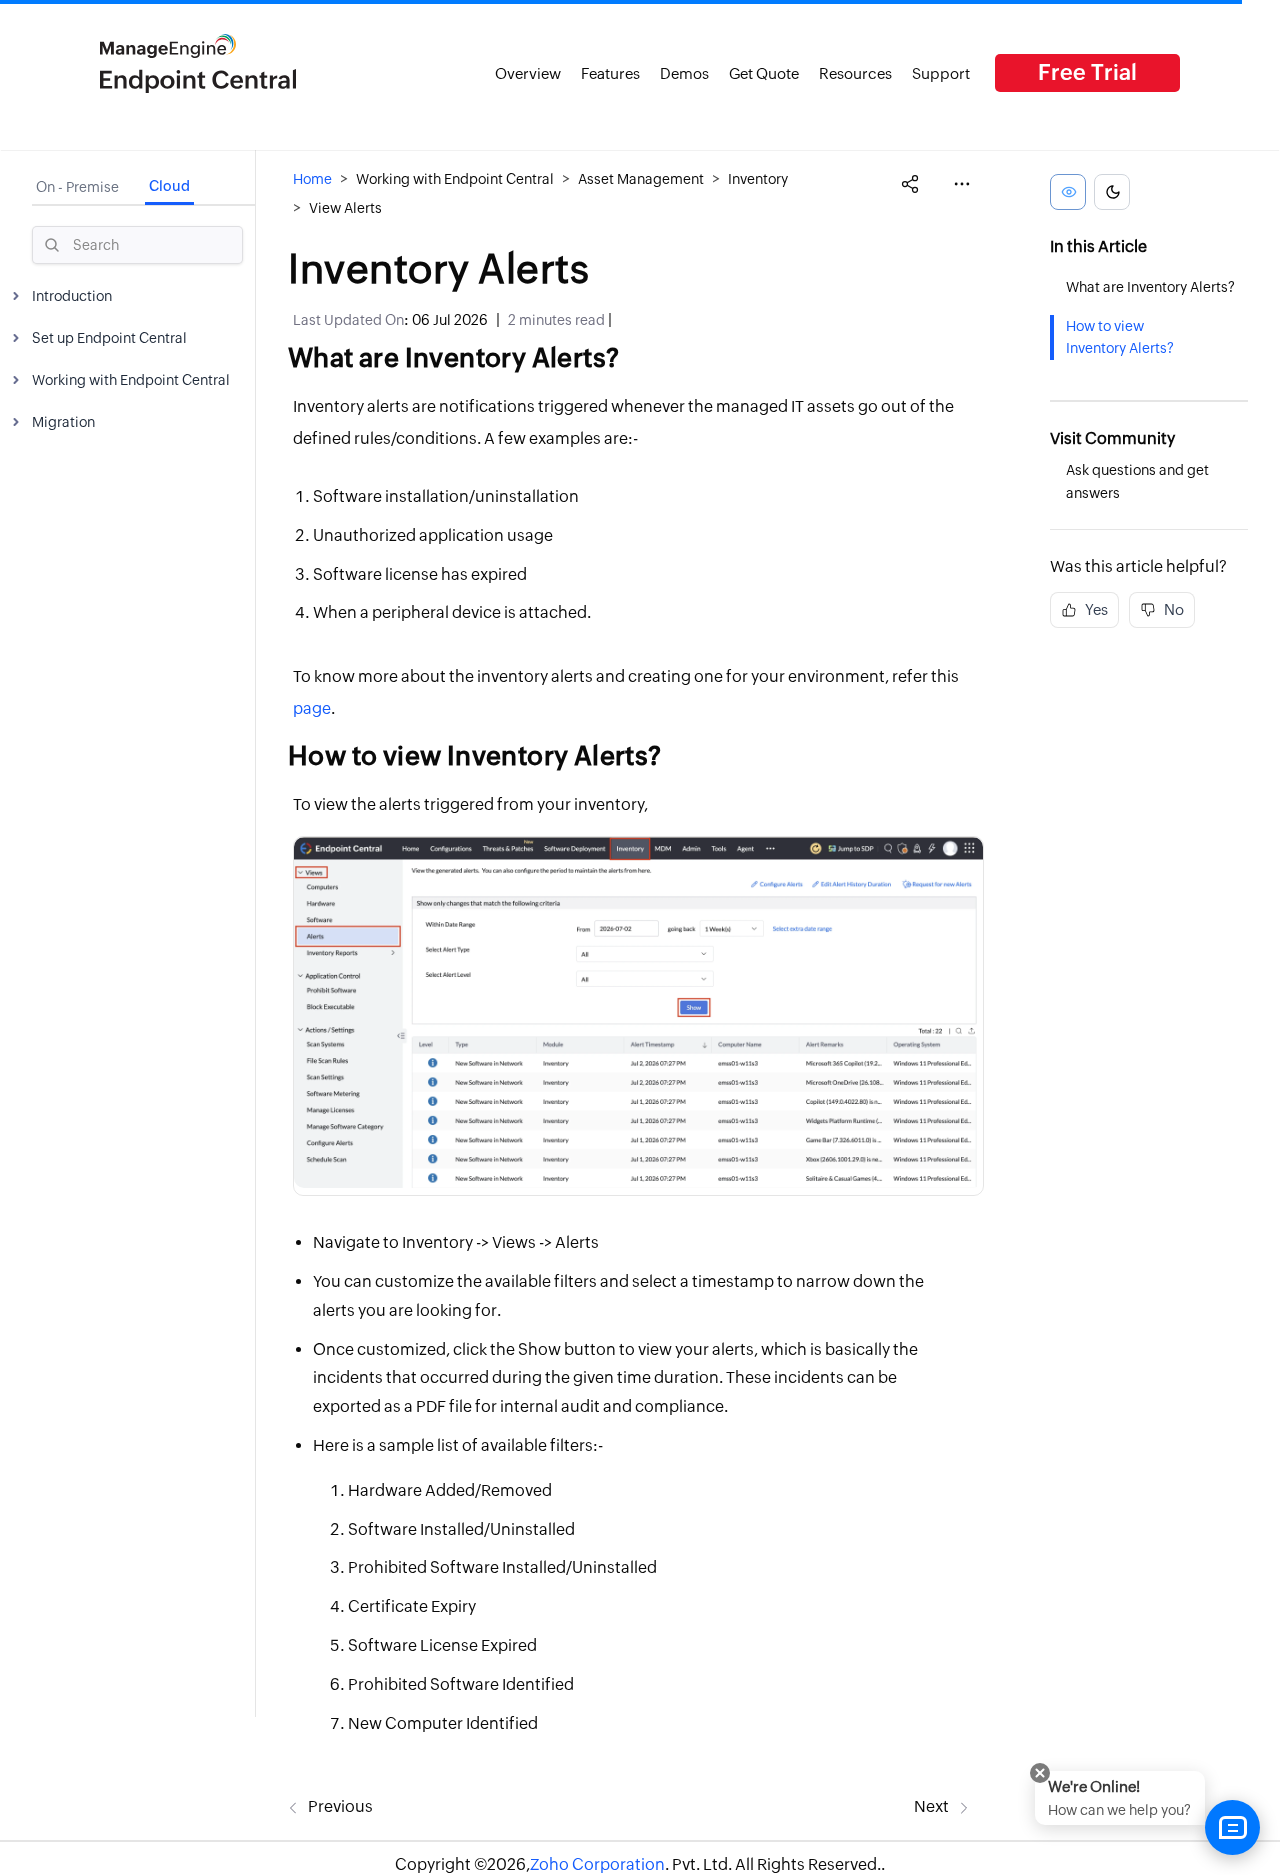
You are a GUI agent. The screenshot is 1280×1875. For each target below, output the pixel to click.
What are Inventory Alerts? (1150, 287)
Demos (684, 73)
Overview (528, 73)
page (312, 708)
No (1172, 609)
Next (933, 1806)
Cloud (169, 186)
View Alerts (345, 208)
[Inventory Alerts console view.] (638, 1012)
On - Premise (77, 187)
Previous (339, 1806)
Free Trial (1087, 72)
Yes (1095, 609)
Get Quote (764, 73)
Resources (855, 73)
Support (941, 73)
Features (610, 73)
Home (312, 179)
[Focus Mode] (1068, 192)
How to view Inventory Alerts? (1120, 336)
